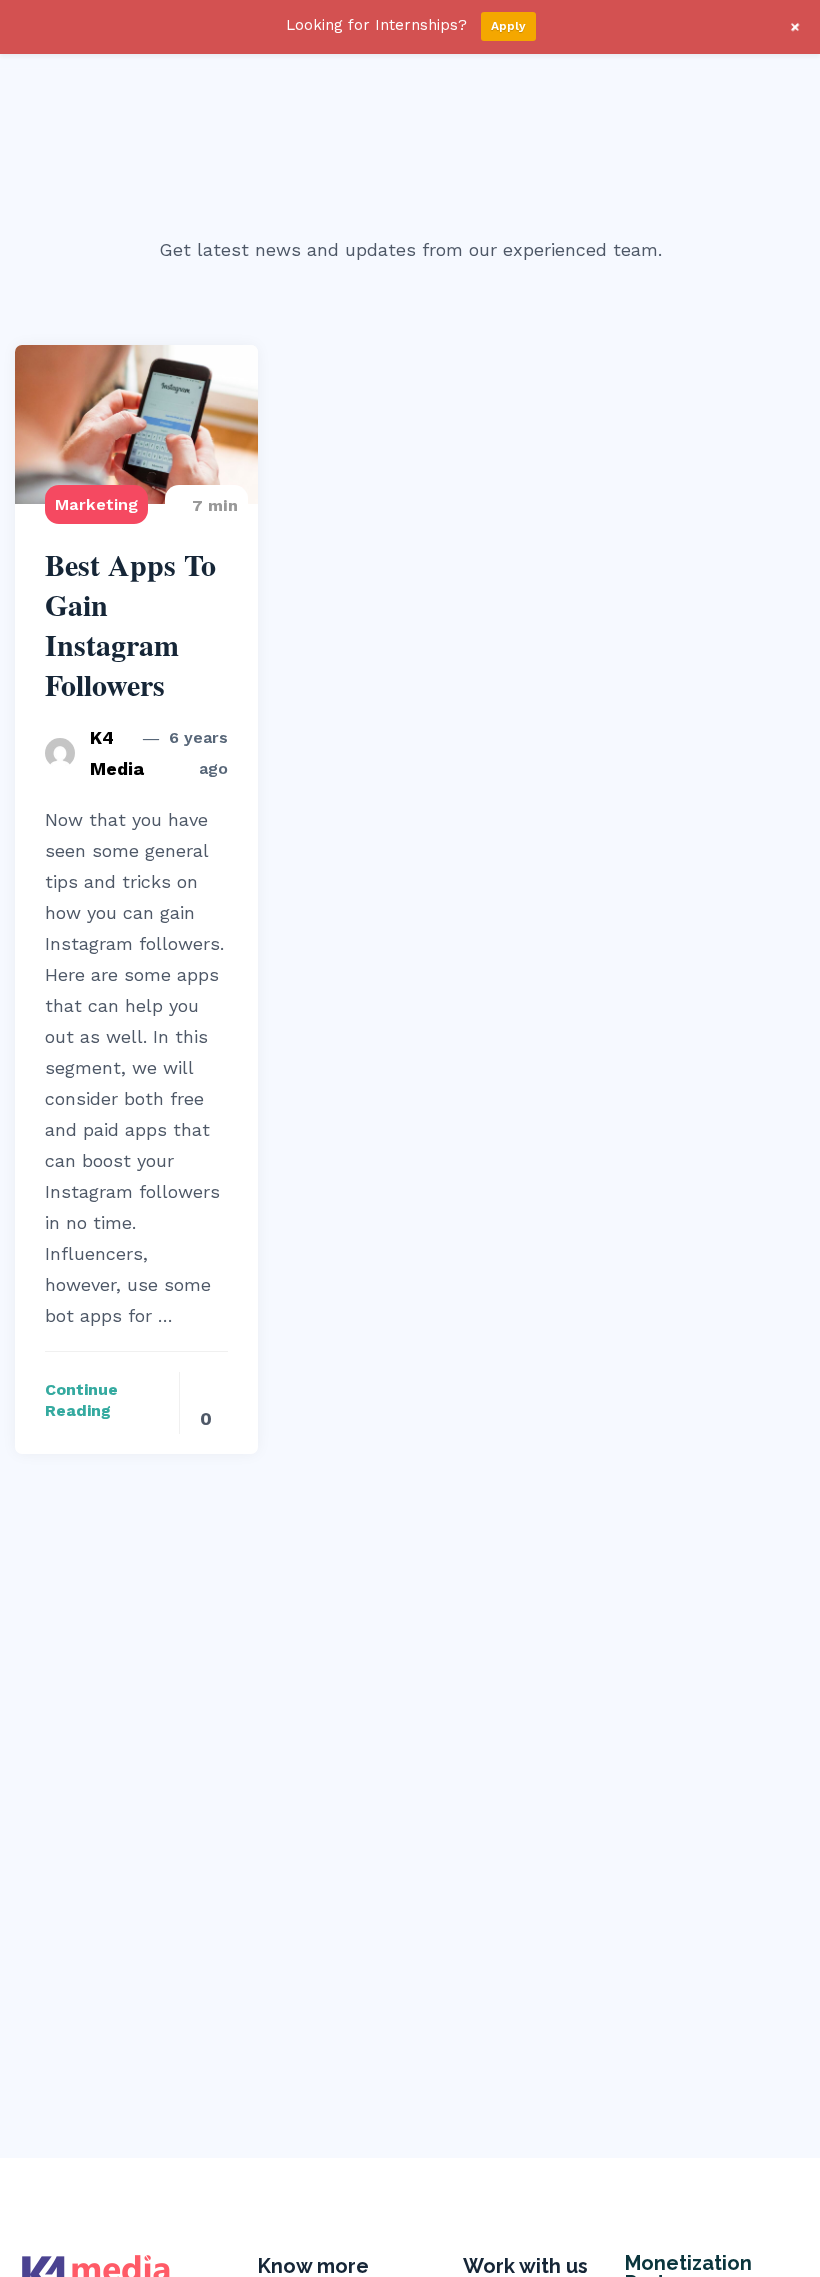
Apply (508, 26)
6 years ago (196, 753)
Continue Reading (81, 1400)
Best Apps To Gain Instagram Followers (130, 625)
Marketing (96, 504)
